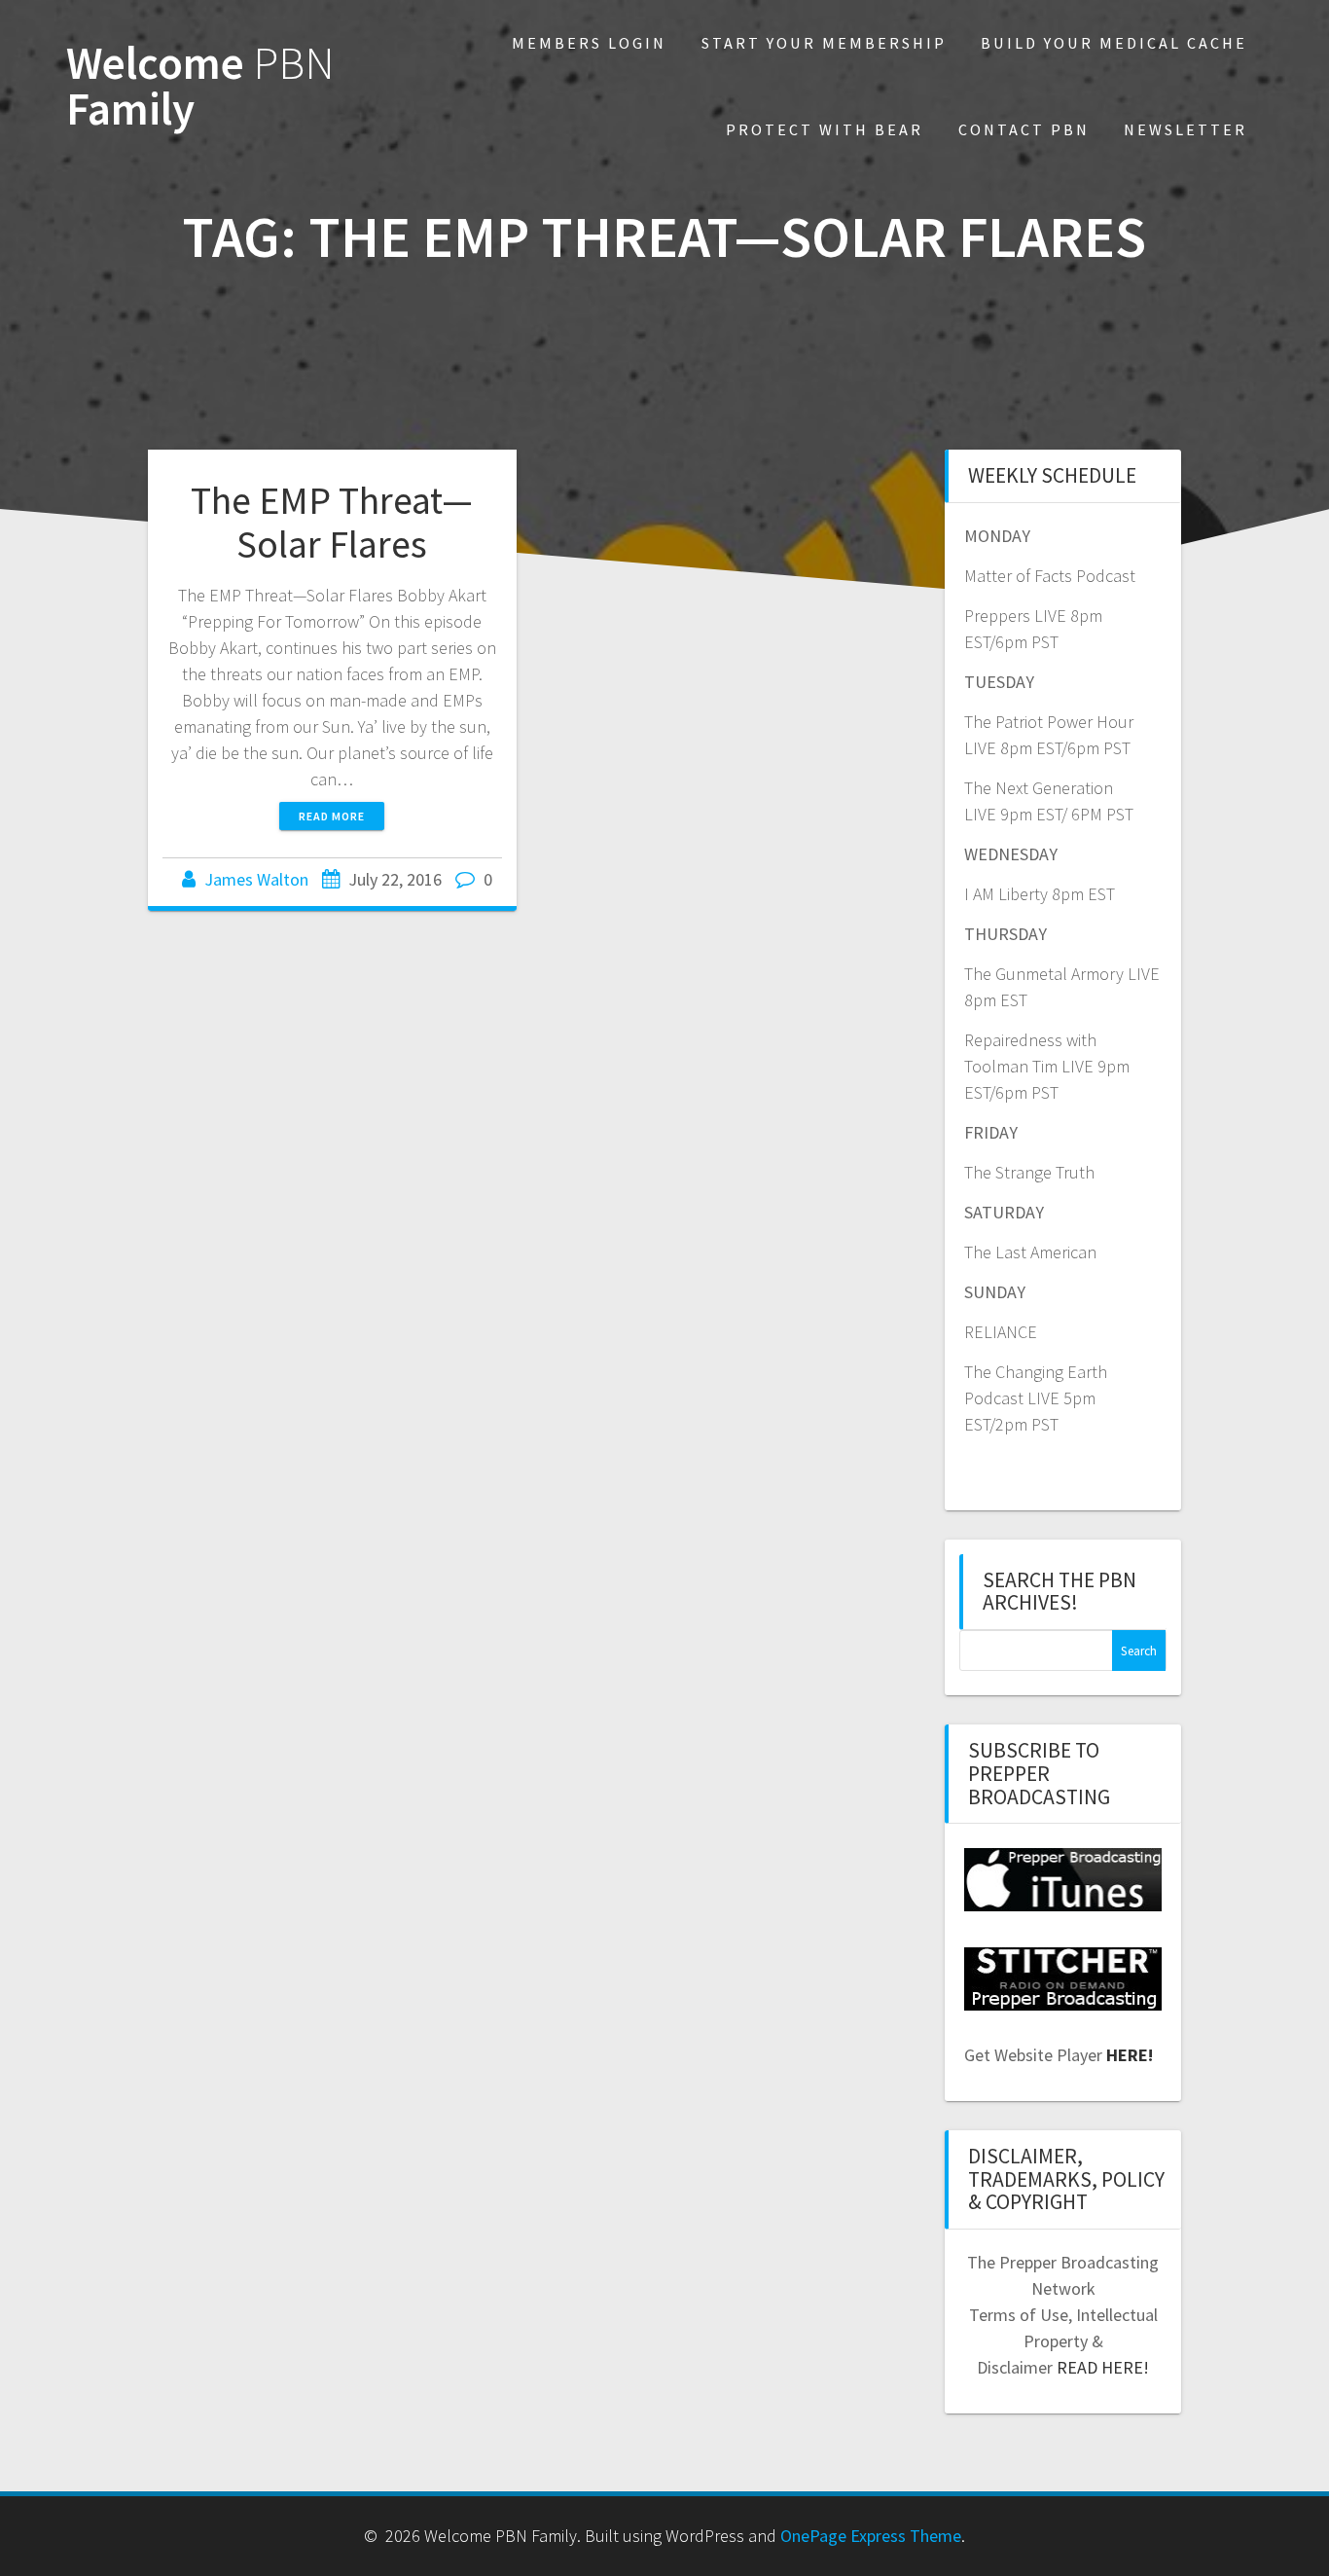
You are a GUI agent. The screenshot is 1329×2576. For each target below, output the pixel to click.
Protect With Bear (825, 129)
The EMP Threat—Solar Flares (332, 523)
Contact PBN (1024, 129)
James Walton (256, 879)
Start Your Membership (824, 43)
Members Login (589, 43)
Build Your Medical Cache (1114, 43)
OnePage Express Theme (871, 2536)
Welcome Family (200, 87)
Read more (332, 816)
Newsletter (1185, 129)
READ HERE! (1103, 2367)
